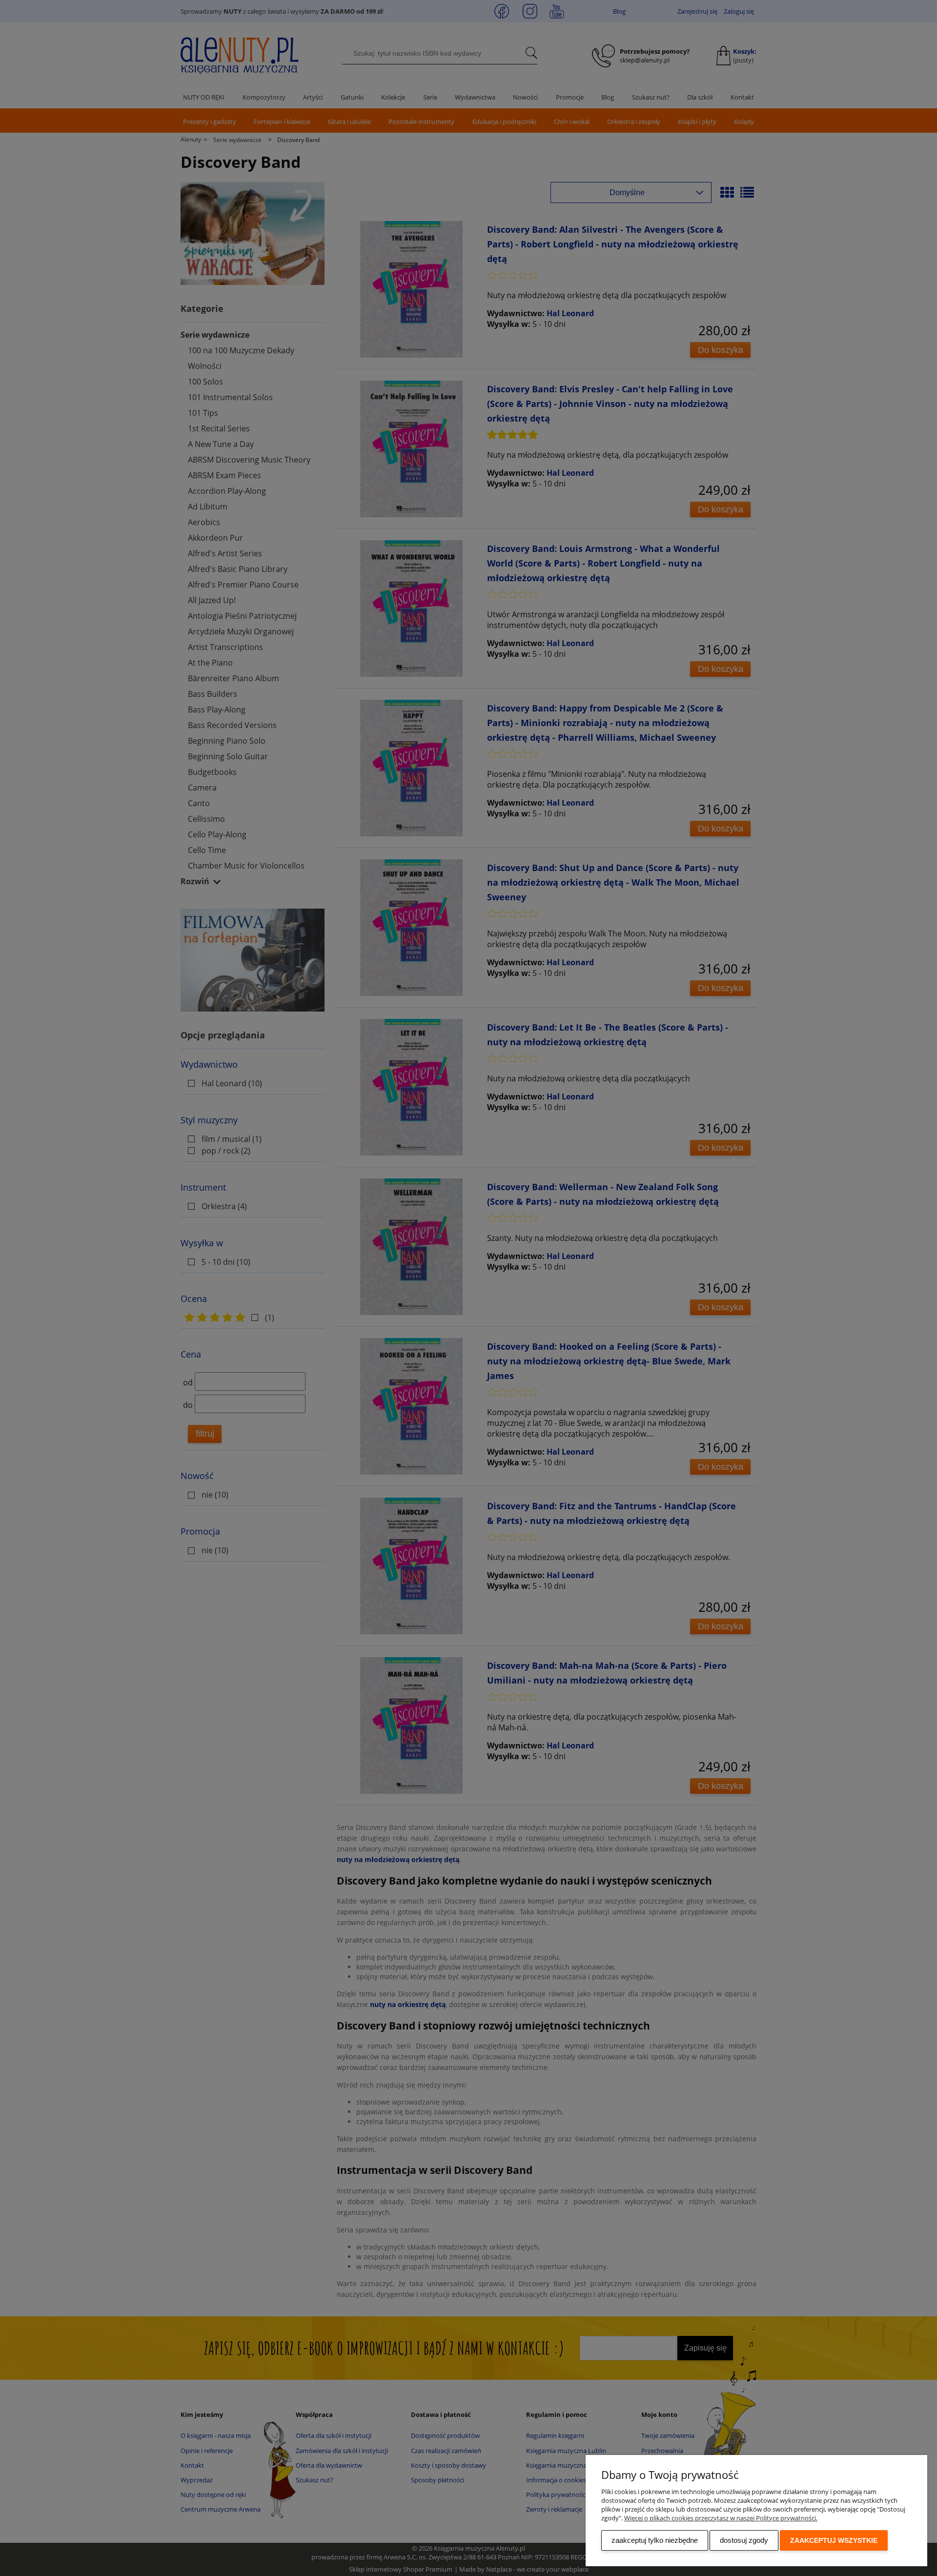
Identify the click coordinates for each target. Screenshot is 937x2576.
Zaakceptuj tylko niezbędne (655, 2540)
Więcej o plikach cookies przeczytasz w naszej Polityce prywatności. (721, 2518)
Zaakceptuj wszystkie (834, 2540)
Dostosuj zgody (744, 2540)
